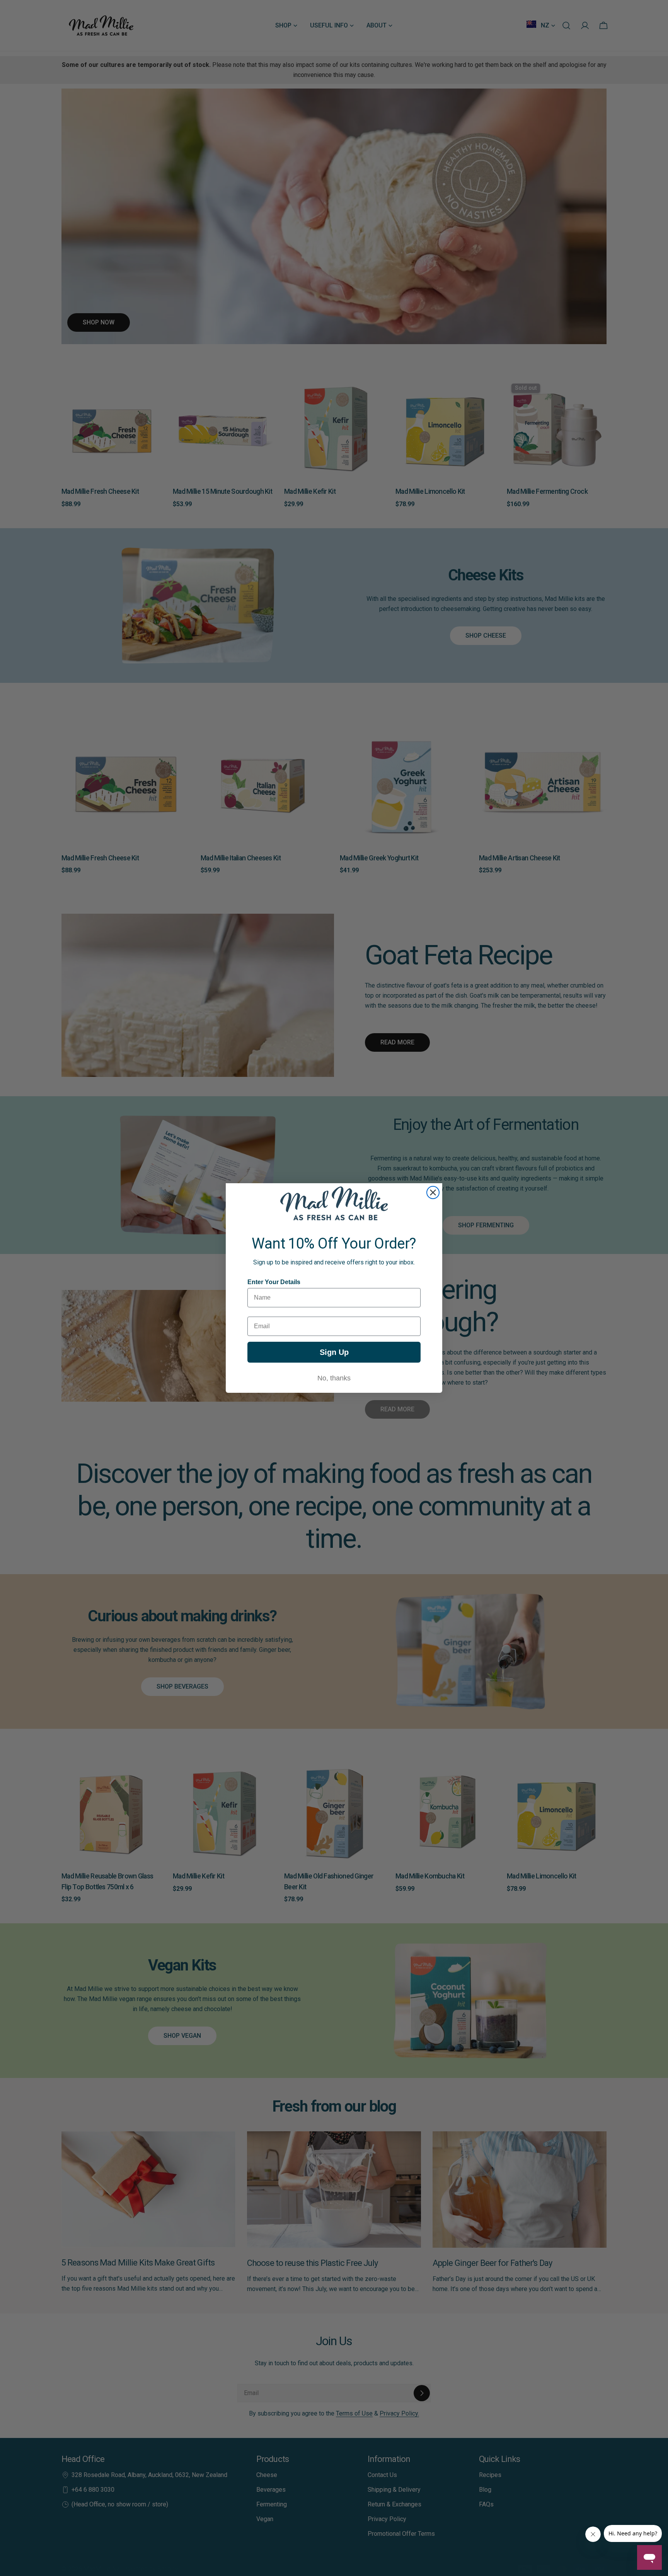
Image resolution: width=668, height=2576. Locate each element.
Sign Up (334, 1352)
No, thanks (334, 1378)
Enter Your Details (274, 1282)
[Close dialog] (433, 1192)
